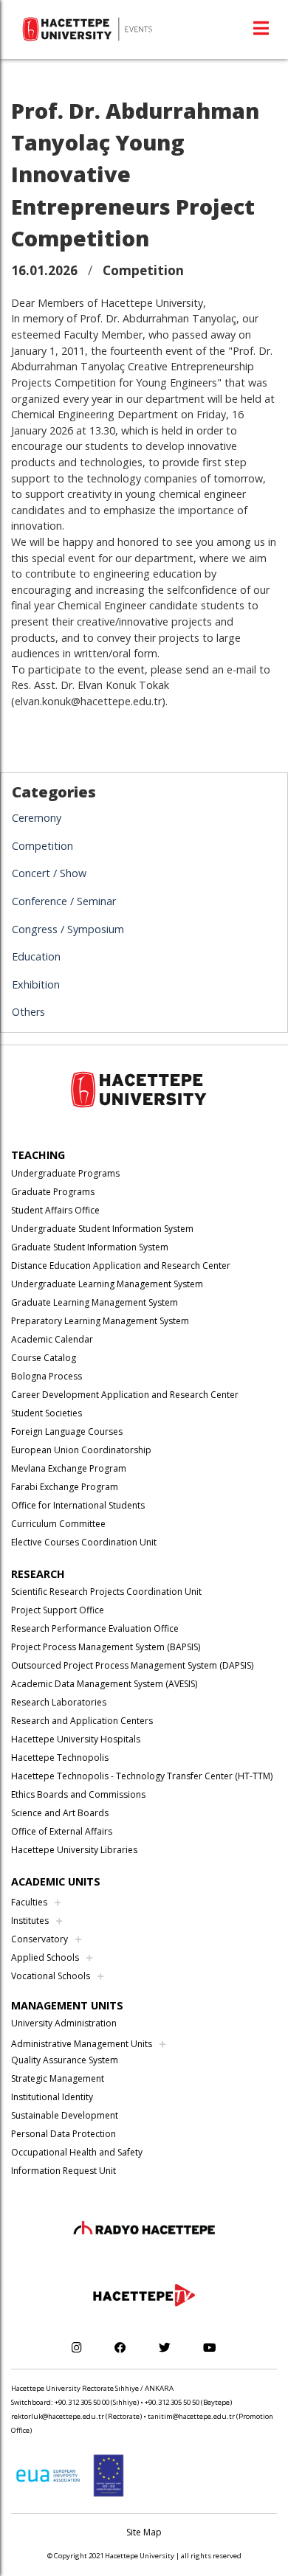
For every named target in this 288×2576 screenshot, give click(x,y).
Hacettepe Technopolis (60, 1758)
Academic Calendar (52, 1339)
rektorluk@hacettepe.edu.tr (58, 2416)
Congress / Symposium (68, 929)
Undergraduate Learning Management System (107, 1284)
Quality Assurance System (65, 2060)
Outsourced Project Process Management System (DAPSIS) (132, 1665)
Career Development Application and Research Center (125, 1395)
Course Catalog (44, 1358)
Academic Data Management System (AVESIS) (104, 1684)
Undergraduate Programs (65, 1173)
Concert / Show (49, 873)
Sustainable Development (65, 2115)
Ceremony (37, 818)
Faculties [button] (29, 1902)
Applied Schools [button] (45, 1957)
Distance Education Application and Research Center (121, 1266)
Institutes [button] (30, 1921)
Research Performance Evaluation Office (95, 1628)
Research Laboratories (59, 1702)
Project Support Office (58, 1610)
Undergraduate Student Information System (102, 1229)
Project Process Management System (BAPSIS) (106, 1647)
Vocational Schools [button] (51, 1976)
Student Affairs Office (55, 1210)
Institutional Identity (52, 2097)
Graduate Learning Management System (95, 1302)
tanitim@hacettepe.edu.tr (191, 2416)
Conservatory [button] (40, 1939)
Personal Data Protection (64, 2134)
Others (28, 1012)
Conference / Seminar (64, 901)
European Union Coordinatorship (81, 1450)
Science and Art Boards (60, 1813)
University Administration (64, 2023)
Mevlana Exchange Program (69, 1468)
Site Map (144, 2532)
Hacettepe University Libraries (74, 1850)
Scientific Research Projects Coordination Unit (106, 1592)
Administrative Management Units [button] (82, 2044)
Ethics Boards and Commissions (78, 1794)
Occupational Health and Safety (77, 2152)
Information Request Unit (64, 2171)
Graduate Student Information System (90, 1247)
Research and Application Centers (82, 1721)
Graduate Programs (53, 1192)
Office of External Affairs (62, 1831)
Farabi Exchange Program (65, 1487)
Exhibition (36, 984)
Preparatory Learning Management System (100, 1321)
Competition (42, 846)
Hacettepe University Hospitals (76, 1739)
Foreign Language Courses (67, 1431)
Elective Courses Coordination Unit (84, 1542)
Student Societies (47, 1413)
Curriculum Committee (58, 1524)
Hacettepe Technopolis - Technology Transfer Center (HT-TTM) (142, 1776)
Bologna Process (47, 1376)
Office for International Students (78, 1505)
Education (36, 956)
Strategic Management (58, 2078)
